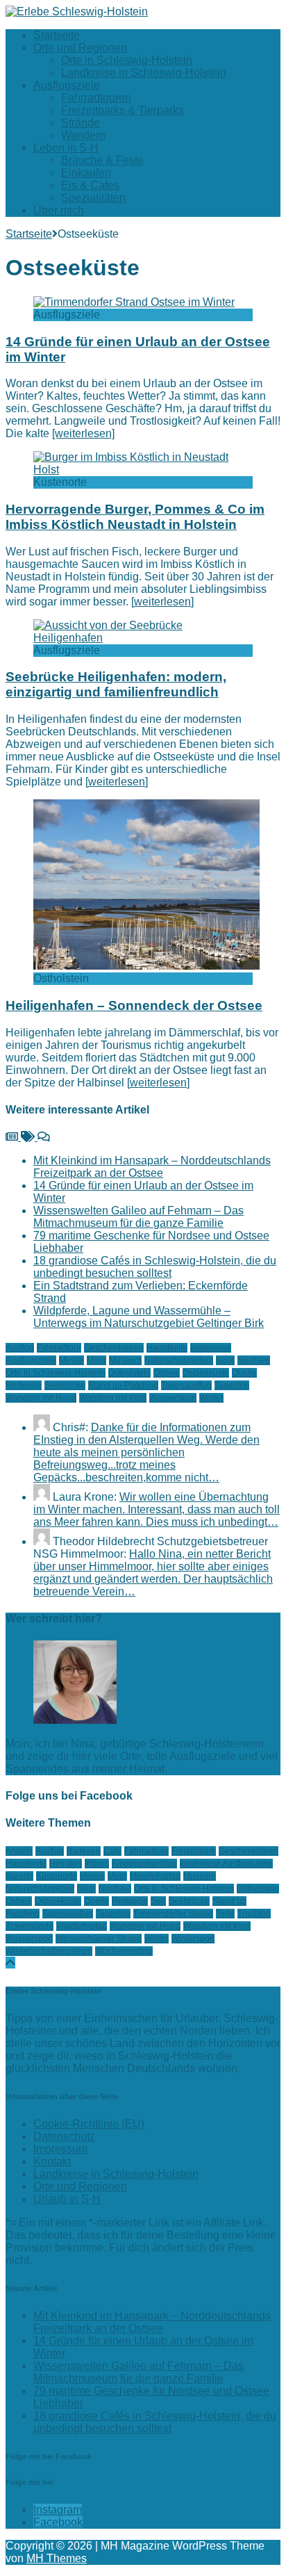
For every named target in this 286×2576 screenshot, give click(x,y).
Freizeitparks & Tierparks (123, 110)
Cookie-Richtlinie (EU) (89, 2124)
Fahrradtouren (96, 98)
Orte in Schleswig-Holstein (127, 60)
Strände (81, 123)
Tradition (254, 1914)
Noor (225, 1360)
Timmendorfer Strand (173, 1914)
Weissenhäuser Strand (99, 1939)
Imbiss (97, 1864)
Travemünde (30, 1926)
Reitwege (24, 1385)
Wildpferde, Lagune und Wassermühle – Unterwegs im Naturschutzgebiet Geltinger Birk (149, 1317)
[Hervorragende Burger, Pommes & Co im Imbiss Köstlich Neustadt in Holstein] (143, 470)
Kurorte (19, 1876)
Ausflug (20, 1348)
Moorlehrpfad (155, 1876)
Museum (125, 1360)
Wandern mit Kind (113, 1398)
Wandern (83, 135)
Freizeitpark (194, 1851)
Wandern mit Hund (41, 1398)
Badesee (84, 1851)
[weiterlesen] (83, 433)
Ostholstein (129, 1373)
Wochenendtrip (124, 1951)
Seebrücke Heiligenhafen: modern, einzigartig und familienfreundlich (116, 684)
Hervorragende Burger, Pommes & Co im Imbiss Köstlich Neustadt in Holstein (135, 517)
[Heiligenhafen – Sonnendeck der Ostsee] (146, 966)
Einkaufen (86, 173)
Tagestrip (232, 1385)
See (158, 1901)
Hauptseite (167, 1348)
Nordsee (254, 1360)
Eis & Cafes (90, 185)
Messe (71, 1360)
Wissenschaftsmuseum (49, 1951)
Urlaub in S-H (67, 2199)
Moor (96, 1360)
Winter (211, 1398)
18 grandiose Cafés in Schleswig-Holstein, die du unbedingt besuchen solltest (155, 1267)
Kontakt (52, 2161)
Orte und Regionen (80, 48)
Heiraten (66, 1864)
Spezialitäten (93, 198)
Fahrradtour (59, 1348)
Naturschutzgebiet (179, 1360)
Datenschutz (64, 2136)
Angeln (19, 1851)
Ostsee (167, 1373)
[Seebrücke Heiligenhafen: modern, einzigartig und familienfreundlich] (143, 638)
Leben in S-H (66, 148)
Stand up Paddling (123, 1385)
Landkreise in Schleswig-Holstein (144, 73)
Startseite (57, 35)
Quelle (244, 1373)
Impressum (60, 2149)
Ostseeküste (206, 1373)
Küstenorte (57, 1876)
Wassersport (173, 1398)
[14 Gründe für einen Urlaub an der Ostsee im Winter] (134, 302)
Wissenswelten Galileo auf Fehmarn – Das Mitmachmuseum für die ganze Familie (138, 1217)
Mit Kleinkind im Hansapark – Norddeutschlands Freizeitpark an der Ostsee (152, 1167)
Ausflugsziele (67, 85)
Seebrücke (65, 1385)
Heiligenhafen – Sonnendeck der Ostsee (134, 1005)
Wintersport (193, 1939)
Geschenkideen (114, 1348)
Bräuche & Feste (102, 160)
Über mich (59, 210)
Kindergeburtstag (144, 1864)
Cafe (112, 1851)
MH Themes (57, 2558)
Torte (225, 1914)
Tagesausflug (186, 1385)
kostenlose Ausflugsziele (226, 1864)
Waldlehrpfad (82, 1926)
